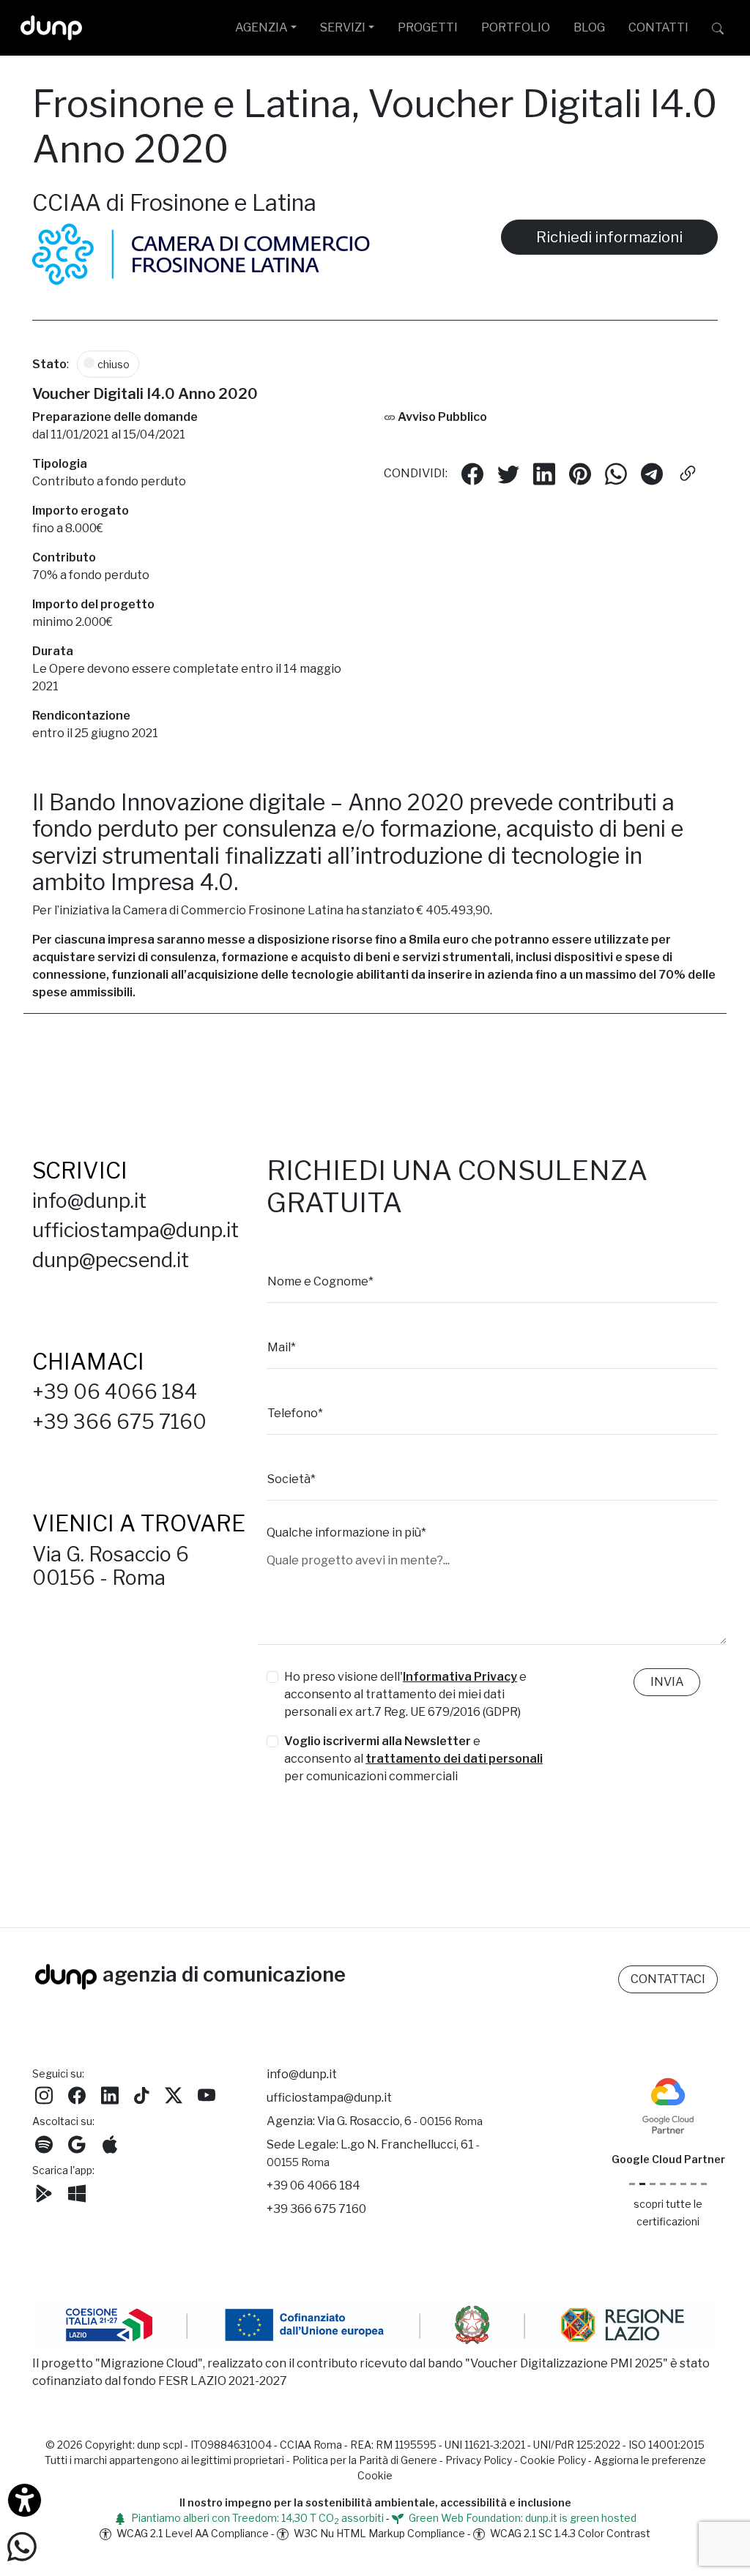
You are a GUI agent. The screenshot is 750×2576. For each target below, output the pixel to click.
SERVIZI (343, 27)
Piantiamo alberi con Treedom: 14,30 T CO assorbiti (256, 2518)
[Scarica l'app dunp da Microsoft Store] (77, 2192)
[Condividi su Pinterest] (580, 473)
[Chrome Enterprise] (673, 2184)
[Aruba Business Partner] (704, 2184)
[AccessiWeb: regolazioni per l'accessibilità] (25, 2500)
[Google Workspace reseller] (653, 2184)
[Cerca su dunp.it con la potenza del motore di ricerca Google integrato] (718, 28)
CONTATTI (658, 27)
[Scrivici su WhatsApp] (22, 2546)
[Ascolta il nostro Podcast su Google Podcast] (77, 2143)
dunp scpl (160, 2445)
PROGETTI (428, 27)
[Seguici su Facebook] (77, 2094)
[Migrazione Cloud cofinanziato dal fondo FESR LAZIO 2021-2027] (375, 2327)
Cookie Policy (553, 2460)
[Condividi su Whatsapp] (616, 473)
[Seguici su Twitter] (174, 2094)
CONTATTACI (668, 1979)
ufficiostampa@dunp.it (135, 1230)
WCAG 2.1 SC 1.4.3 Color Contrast (569, 2533)
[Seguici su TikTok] (142, 2094)
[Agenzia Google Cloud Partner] (668, 2104)
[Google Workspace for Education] (663, 2184)
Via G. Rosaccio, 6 (400, 2121)
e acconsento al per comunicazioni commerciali (413, 1759)
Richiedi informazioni (609, 237)
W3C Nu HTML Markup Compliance (378, 2533)
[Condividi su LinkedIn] (544, 473)
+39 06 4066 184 (115, 1392)
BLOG (589, 27)
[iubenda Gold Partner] (694, 2184)
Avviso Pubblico (441, 416)
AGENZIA (261, 27)
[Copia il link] (688, 473)
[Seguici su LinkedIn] (110, 2094)
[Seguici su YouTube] (207, 2094)
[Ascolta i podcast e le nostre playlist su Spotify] (44, 2143)
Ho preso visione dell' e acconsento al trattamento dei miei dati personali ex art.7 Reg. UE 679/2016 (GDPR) (405, 1694)
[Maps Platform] (683, 2184)
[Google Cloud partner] (642, 2184)
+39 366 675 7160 (119, 1422)
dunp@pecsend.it (111, 1260)
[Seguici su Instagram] (44, 2094)
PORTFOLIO (516, 27)
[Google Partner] (632, 2184)
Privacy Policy (479, 2460)
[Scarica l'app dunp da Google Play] (44, 2192)
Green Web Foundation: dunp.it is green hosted (521, 2518)
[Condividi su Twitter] (508, 473)
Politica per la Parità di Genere (365, 2460)
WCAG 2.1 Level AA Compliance (192, 2533)
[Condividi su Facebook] (472, 473)
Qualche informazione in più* (346, 1532)
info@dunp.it (89, 1201)
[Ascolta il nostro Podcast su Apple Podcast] (110, 2143)
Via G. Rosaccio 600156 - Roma (111, 1566)
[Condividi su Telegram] (652, 473)
